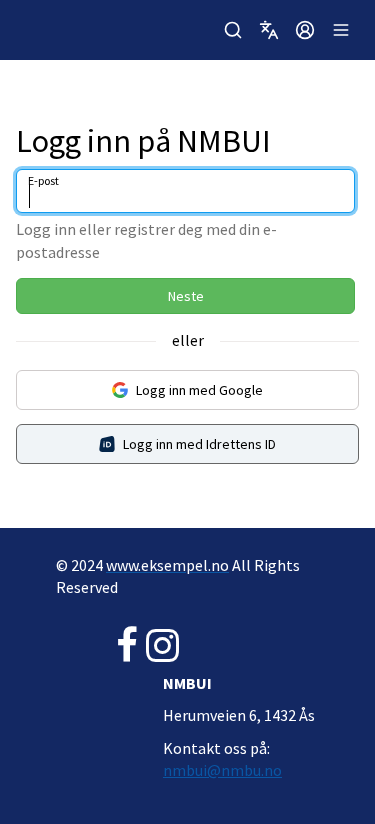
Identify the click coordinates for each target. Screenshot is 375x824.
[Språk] (269, 30)
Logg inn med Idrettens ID (199, 444)
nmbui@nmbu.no (222, 770)
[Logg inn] (305, 30)
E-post (43, 180)
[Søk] (233, 30)
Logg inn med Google (199, 390)
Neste (186, 296)
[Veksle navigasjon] (341, 30)
